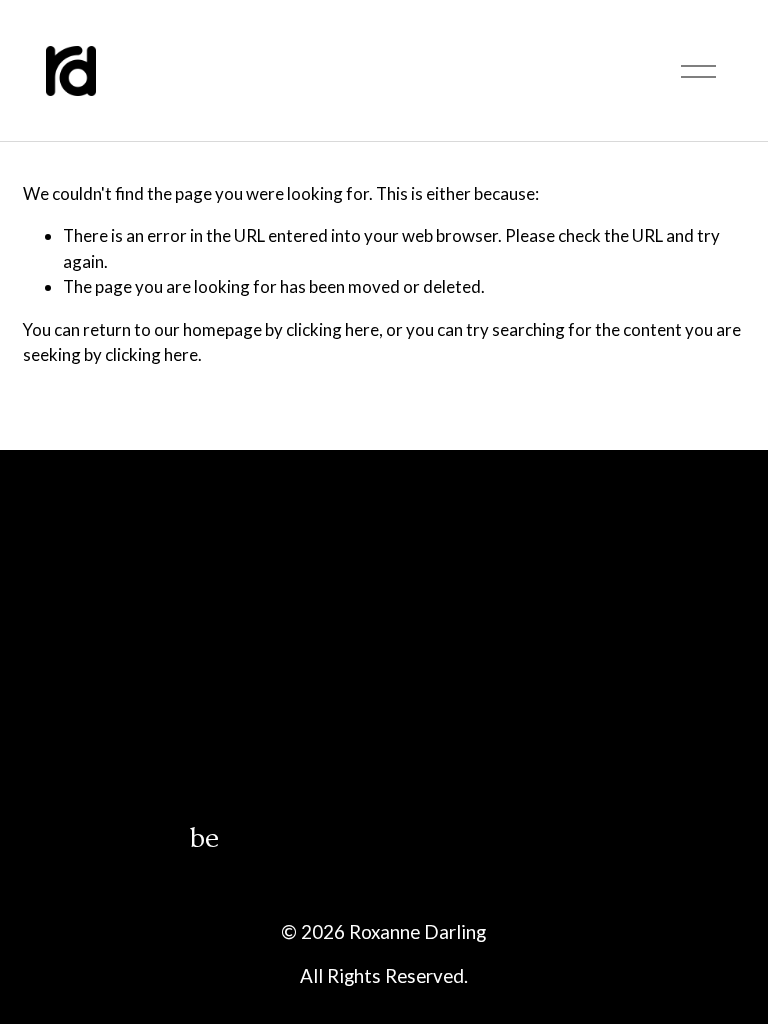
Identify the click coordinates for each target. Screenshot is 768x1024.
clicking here (332, 329)
